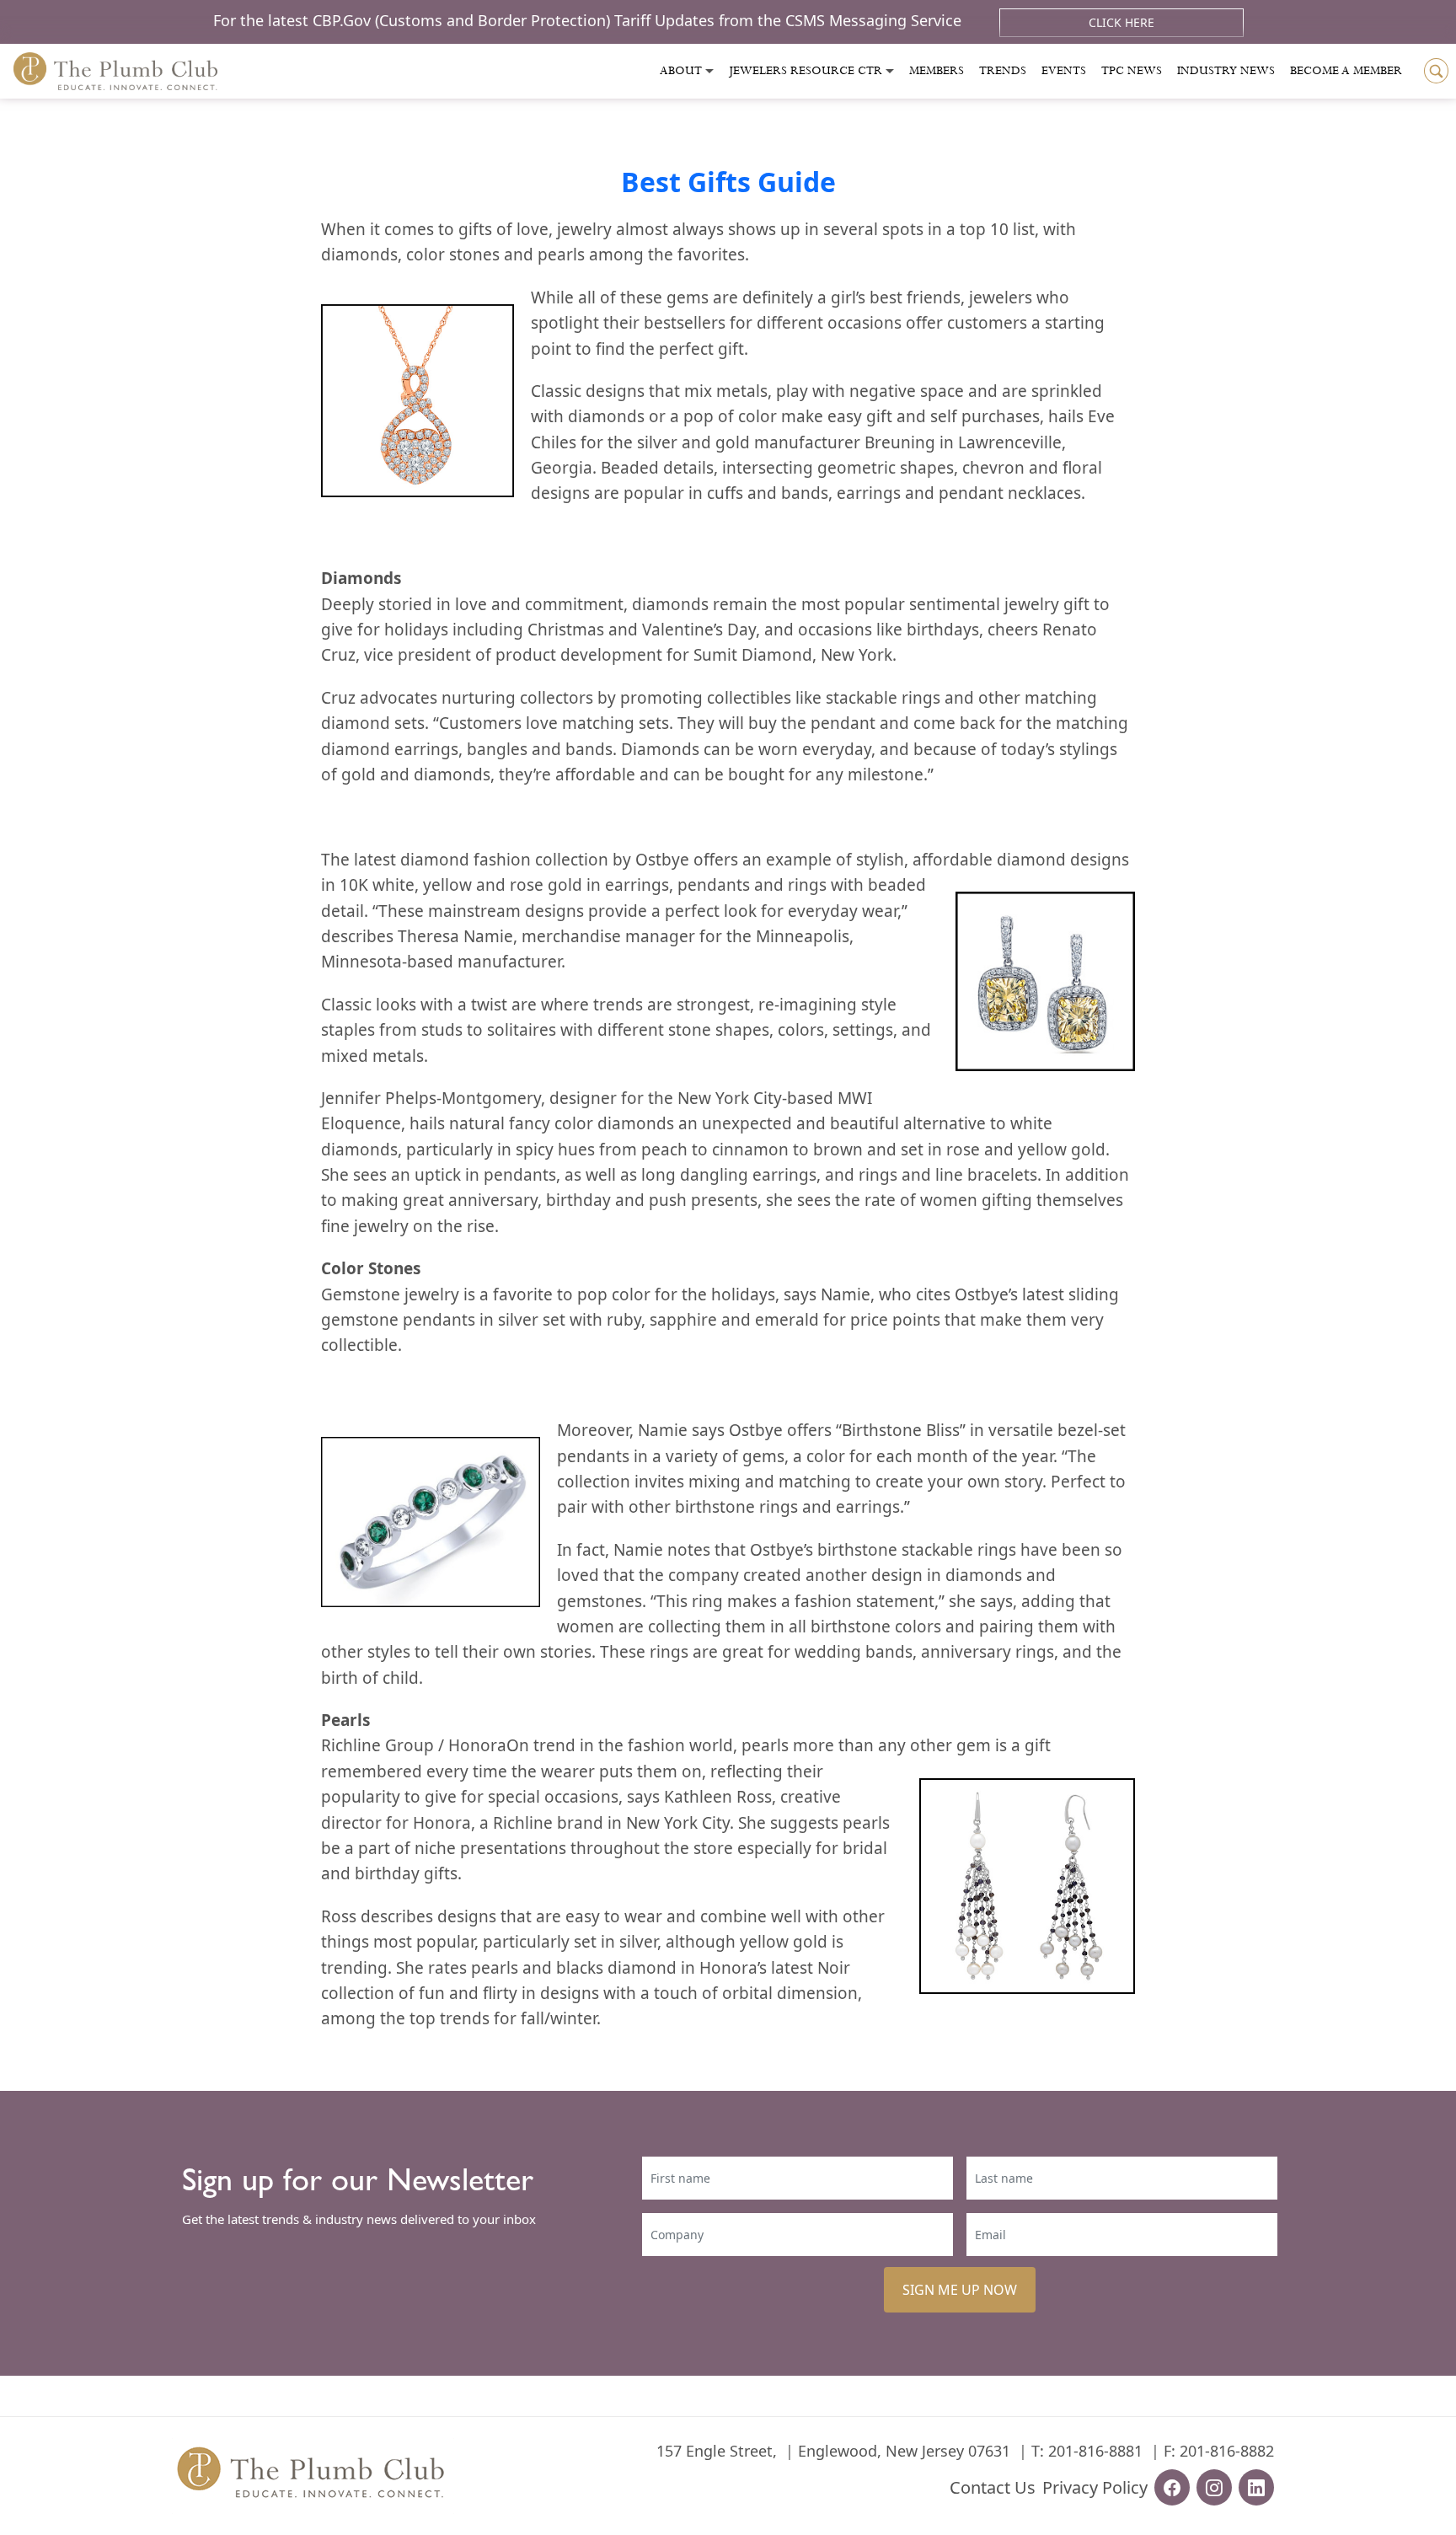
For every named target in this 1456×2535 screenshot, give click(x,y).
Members (937, 71)
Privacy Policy (1095, 2487)
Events (1064, 71)
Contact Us (993, 2487)
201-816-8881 (1095, 2451)
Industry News (1226, 71)
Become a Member (1346, 71)
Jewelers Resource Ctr (806, 71)
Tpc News (1132, 71)
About (681, 71)
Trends (1003, 71)
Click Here (1121, 22)
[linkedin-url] (1256, 2487)
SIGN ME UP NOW (960, 2290)
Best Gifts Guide (728, 182)
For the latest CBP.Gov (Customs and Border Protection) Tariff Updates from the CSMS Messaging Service (589, 20)
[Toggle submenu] (709, 71)
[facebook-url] (1172, 2487)
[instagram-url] (1214, 2487)
